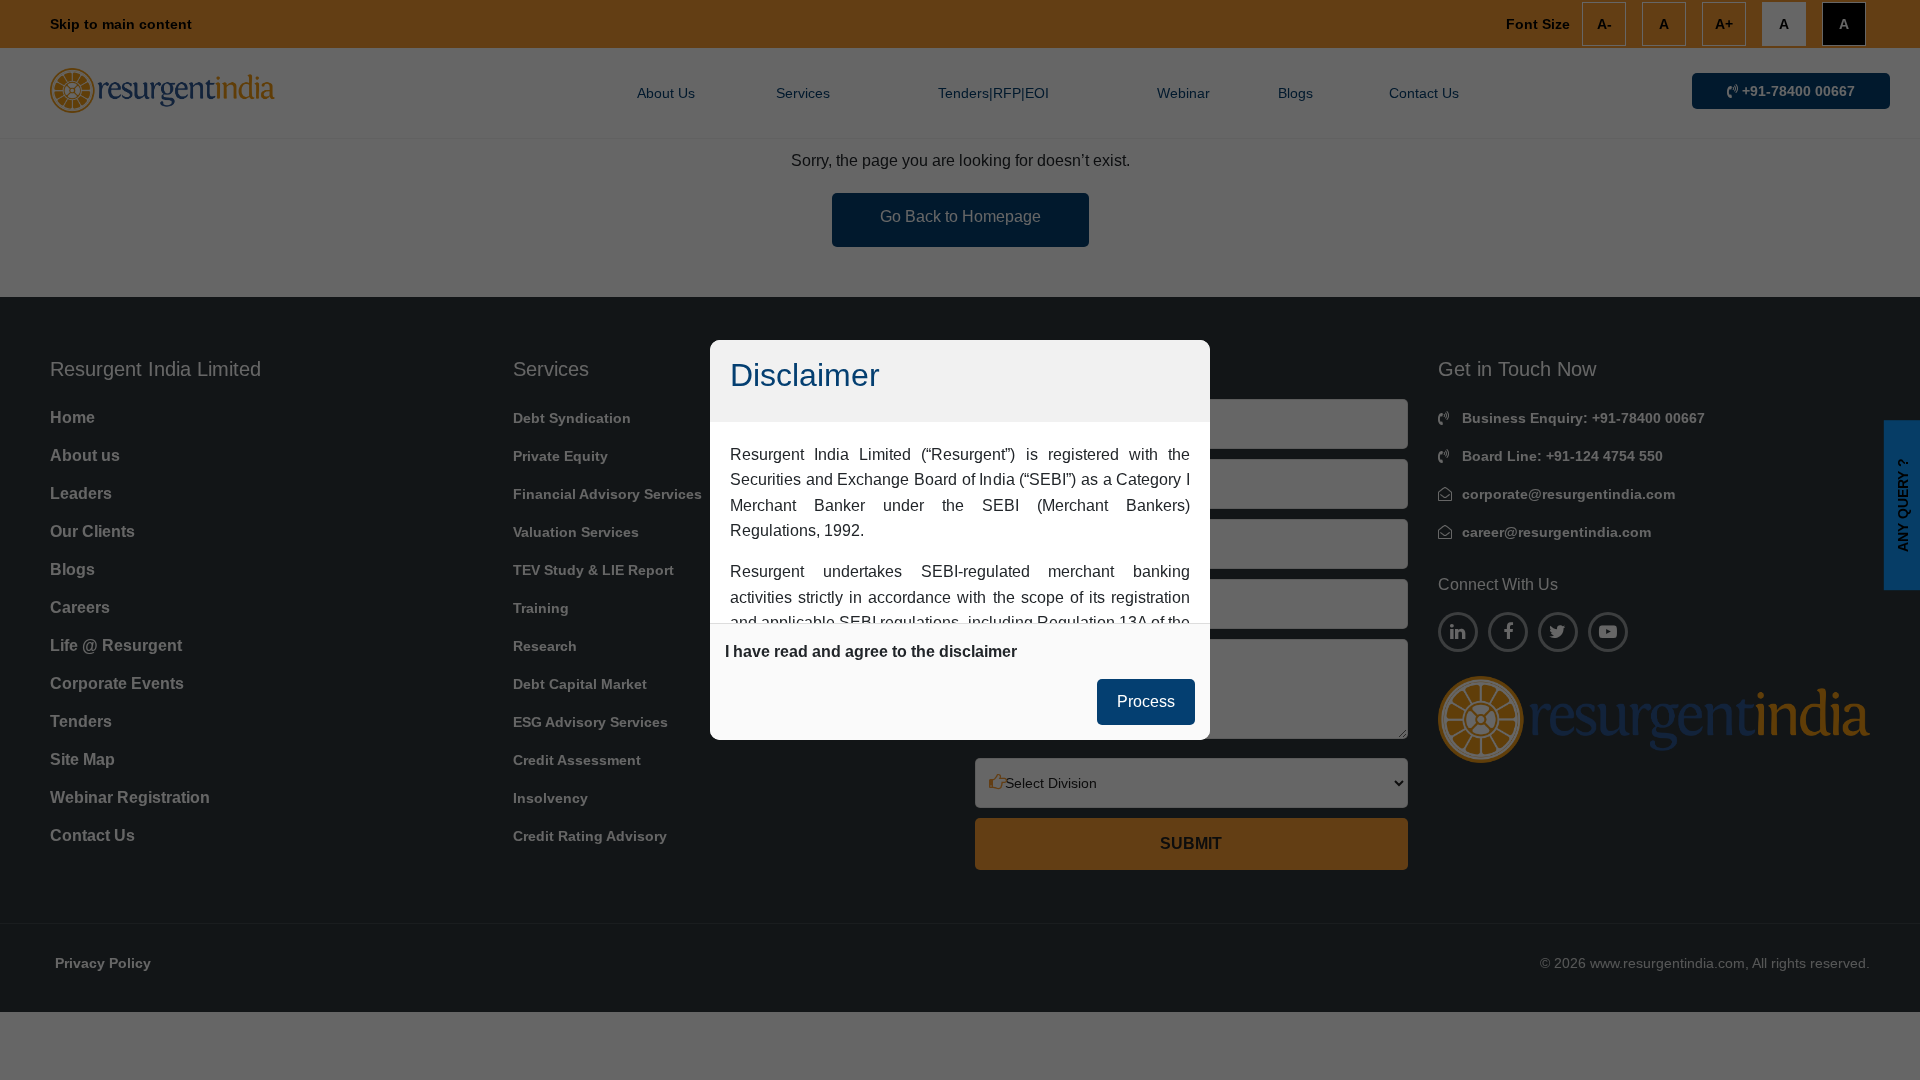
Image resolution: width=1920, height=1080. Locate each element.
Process (1146, 701)
